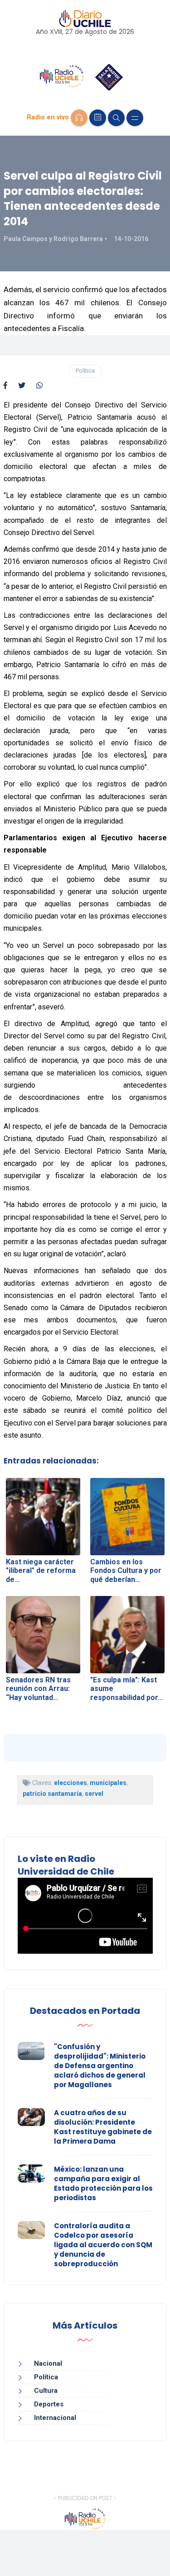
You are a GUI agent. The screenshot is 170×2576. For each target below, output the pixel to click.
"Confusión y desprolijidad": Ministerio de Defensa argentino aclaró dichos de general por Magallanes (100, 2066)
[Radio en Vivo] (79, 118)
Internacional (55, 2418)
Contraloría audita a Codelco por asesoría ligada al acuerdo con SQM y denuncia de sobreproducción (103, 2245)
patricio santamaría (52, 1794)
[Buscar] (116, 118)
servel (94, 1794)
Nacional (48, 2363)
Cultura (46, 2391)
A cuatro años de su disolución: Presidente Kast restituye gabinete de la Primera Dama (103, 2127)
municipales (108, 1783)
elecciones (70, 1783)
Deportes (49, 2404)
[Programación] (98, 118)
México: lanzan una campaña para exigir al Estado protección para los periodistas (103, 2183)
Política (85, 371)
